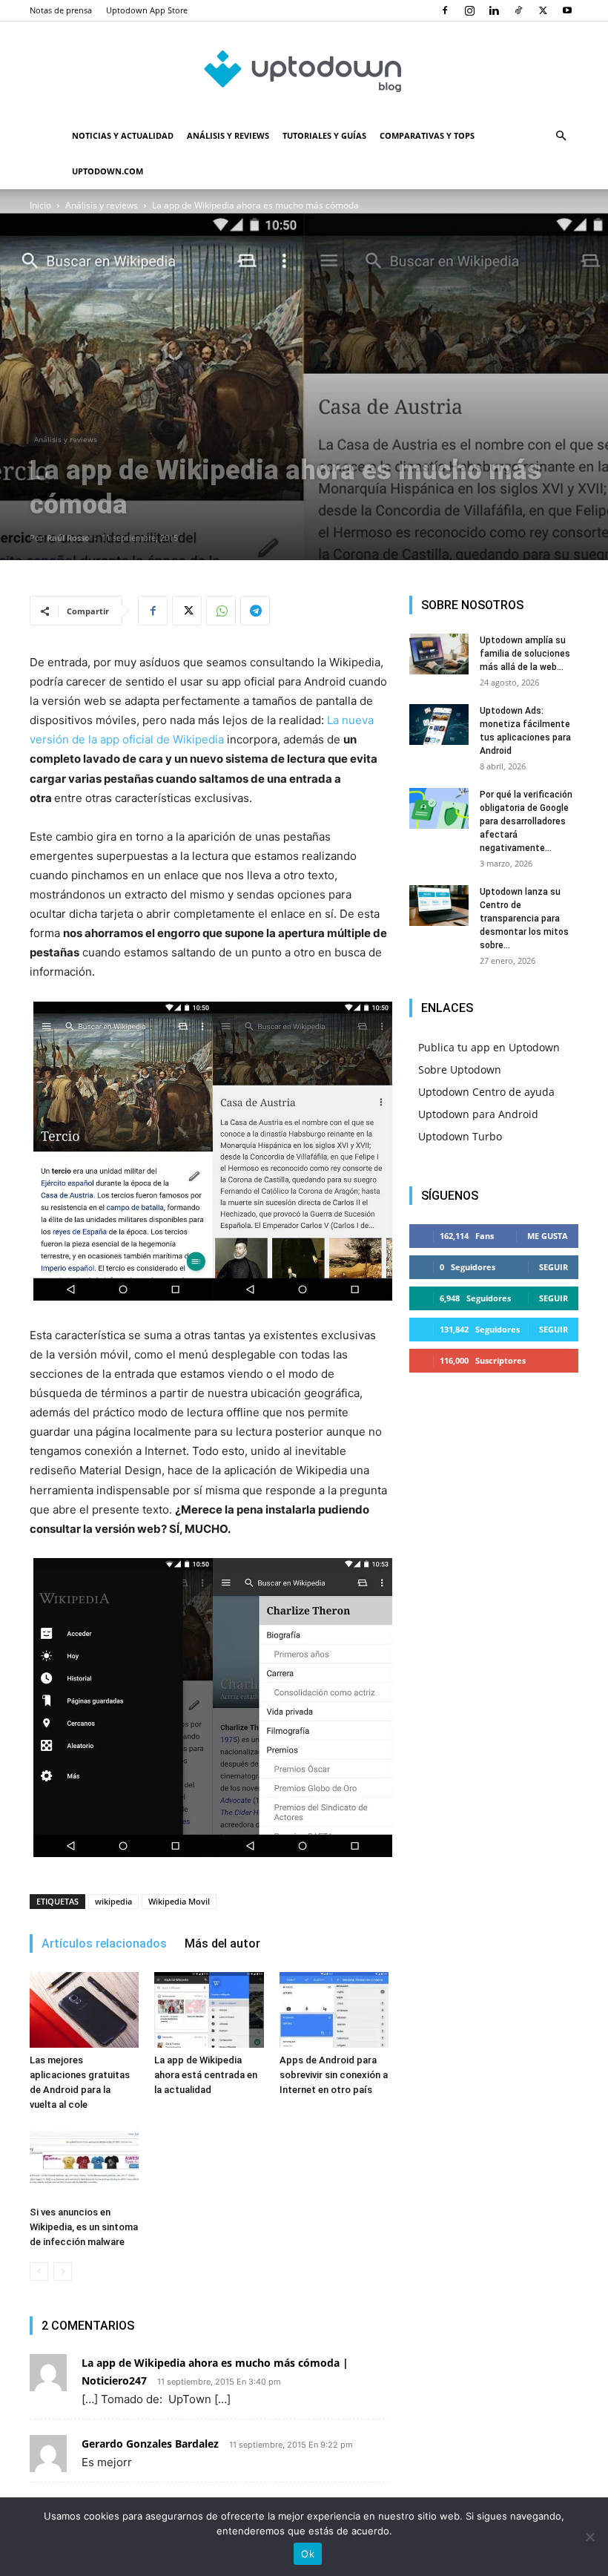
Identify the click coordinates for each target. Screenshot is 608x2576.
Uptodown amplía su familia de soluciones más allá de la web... (525, 654)
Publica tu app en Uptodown (489, 1047)
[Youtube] (567, 10)
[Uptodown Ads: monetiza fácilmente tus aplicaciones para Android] (439, 724)
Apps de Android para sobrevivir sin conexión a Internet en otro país (334, 2075)
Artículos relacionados (104, 1943)
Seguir (554, 1267)
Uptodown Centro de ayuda (486, 1092)
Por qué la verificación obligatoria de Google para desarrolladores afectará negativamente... (526, 821)
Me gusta (548, 1236)
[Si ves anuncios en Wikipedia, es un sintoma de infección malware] (84, 2162)
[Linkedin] (494, 10)
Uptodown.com (108, 171)
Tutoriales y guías (324, 135)
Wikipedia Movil (179, 1901)
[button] (561, 136)
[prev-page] (39, 2271)
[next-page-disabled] (63, 2271)
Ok (308, 2554)
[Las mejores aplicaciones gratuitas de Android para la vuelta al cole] (84, 2010)
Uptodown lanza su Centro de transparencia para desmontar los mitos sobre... (524, 919)
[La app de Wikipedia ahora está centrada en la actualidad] (209, 2010)
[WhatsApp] (221, 611)
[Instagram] (469, 10)
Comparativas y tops (427, 135)
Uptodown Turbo (460, 1136)
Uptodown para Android (478, 1114)
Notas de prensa (61, 10)
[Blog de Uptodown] (304, 70)
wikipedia (113, 1901)
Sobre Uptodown (460, 1069)
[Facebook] (445, 10)
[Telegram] (255, 611)
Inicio (40, 205)
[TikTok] (518, 10)
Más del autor (222, 1943)
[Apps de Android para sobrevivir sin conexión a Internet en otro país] (334, 2010)
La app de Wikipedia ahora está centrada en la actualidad (206, 2075)
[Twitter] (543, 10)
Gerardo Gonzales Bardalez (150, 2444)
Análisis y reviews (228, 135)
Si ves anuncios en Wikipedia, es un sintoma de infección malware (84, 2227)
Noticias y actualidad (123, 135)
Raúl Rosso (68, 538)
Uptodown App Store (147, 10)
